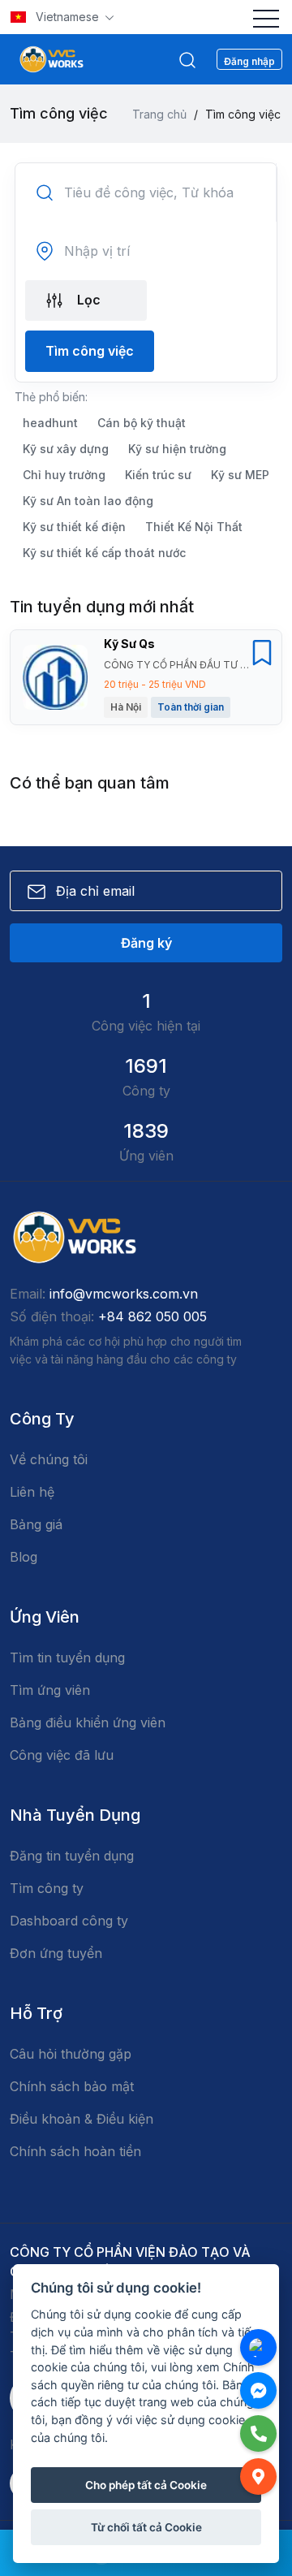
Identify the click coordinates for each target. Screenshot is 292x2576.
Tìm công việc (90, 351)
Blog (24, 1557)
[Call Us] (258, 2433)
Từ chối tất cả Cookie (146, 2527)
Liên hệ (32, 1492)
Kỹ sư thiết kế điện (74, 527)
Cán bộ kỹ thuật (142, 423)
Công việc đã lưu (62, 1755)
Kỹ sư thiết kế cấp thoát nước (104, 553)
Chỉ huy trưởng (64, 475)
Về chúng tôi (49, 1459)
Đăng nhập (249, 61)
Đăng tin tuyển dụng (72, 1856)
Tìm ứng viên (50, 1690)
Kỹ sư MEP (240, 475)
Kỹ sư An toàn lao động (88, 501)
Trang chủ (159, 114)
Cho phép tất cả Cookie (146, 2485)
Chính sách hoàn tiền (75, 2151)
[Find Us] (258, 2477)
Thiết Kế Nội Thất (194, 527)
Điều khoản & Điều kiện (82, 2119)
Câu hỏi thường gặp (71, 2054)
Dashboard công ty (69, 1921)
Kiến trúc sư (158, 475)
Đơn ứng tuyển (56, 1953)
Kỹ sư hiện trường (177, 449)
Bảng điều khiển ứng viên (88, 1722)
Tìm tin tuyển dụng (67, 1658)
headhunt (50, 423)
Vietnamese (67, 17)
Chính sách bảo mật (72, 2086)
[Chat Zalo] (258, 2347)
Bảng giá (36, 1524)
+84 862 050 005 (152, 1316)
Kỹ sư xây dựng (66, 449)
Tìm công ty (47, 1888)
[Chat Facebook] (258, 2390)
